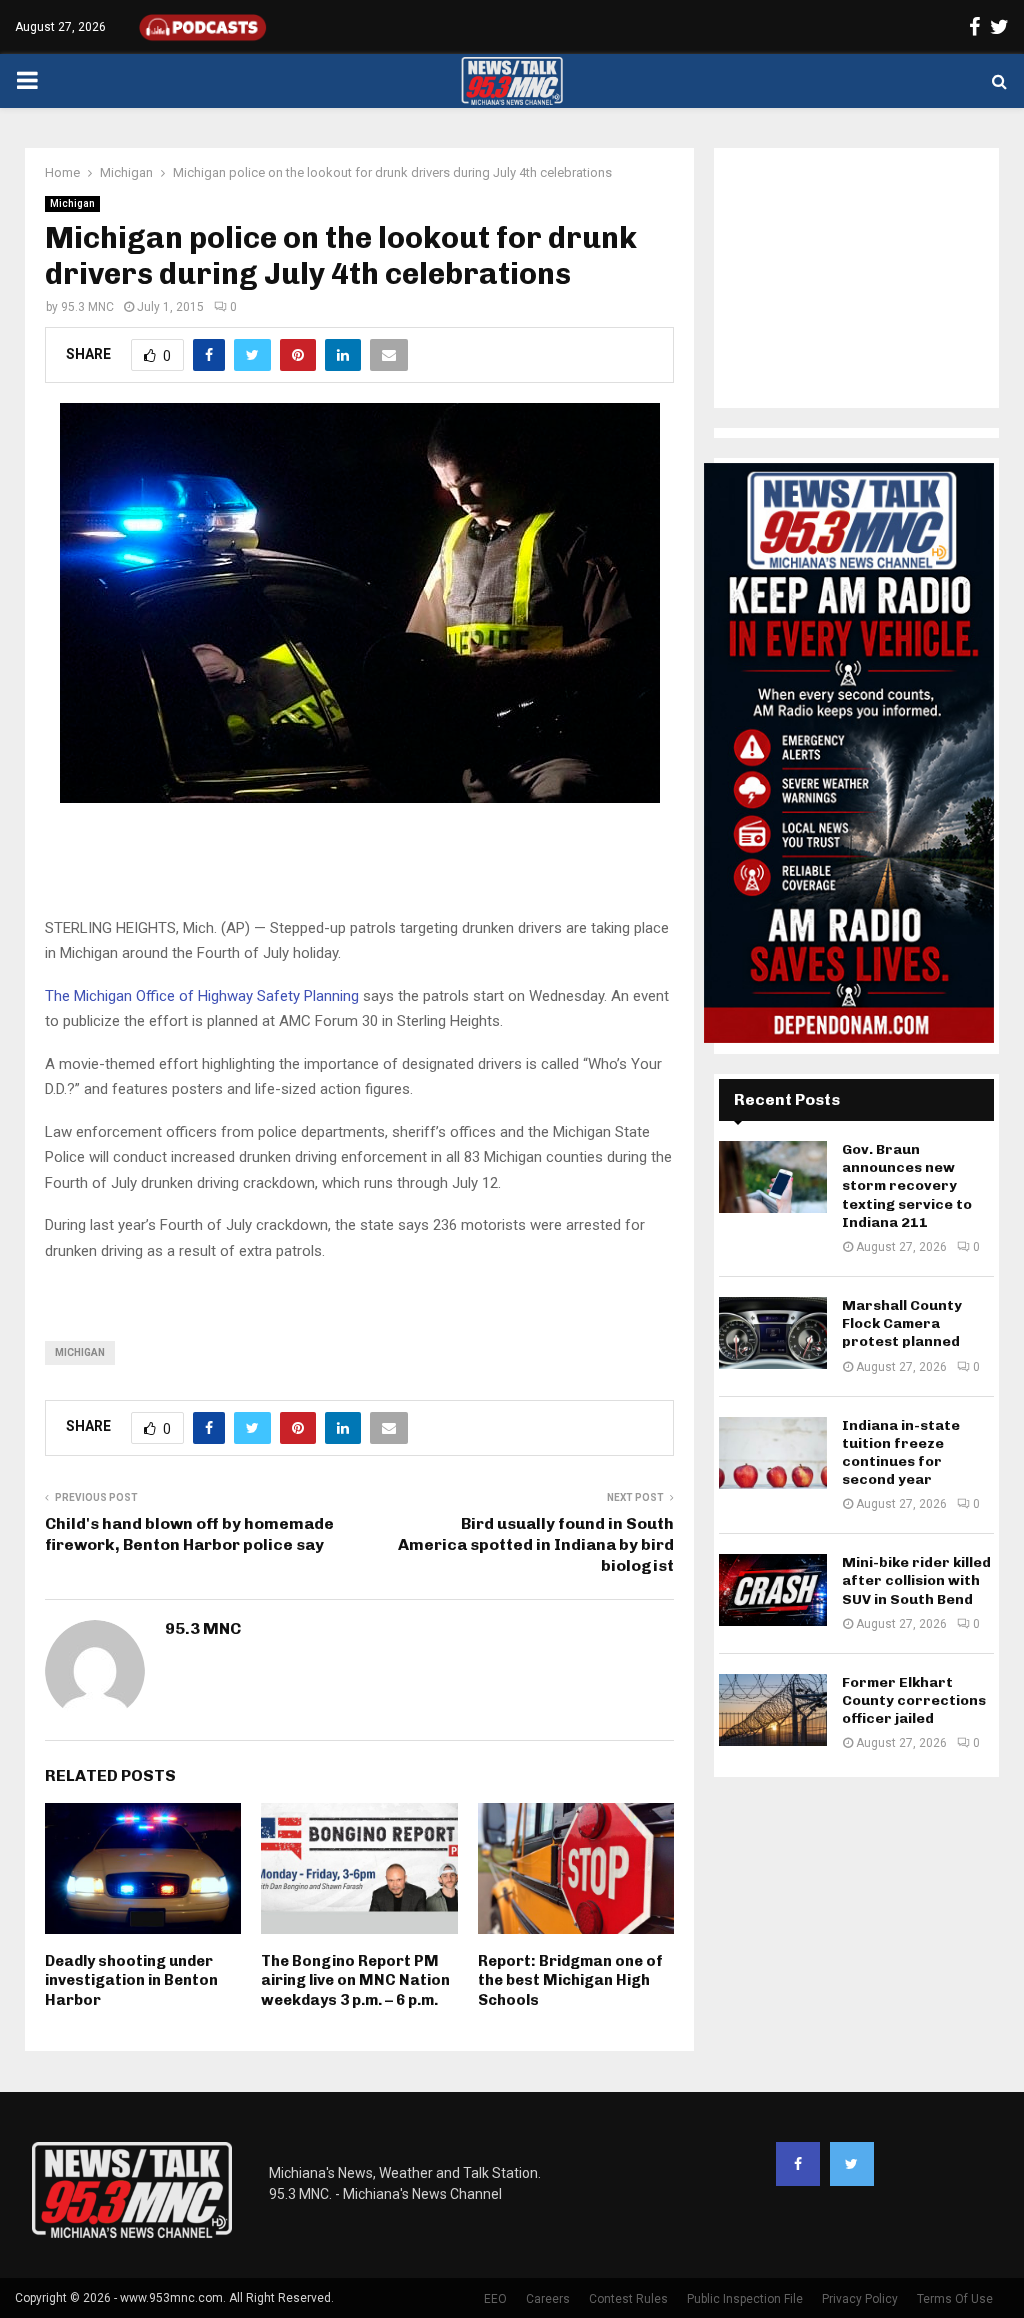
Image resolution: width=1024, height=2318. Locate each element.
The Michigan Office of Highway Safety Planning (202, 996)
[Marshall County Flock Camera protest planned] (773, 1333)
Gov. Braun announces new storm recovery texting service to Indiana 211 (907, 1186)
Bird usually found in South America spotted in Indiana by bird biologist (536, 1545)
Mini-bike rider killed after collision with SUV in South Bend (916, 1580)
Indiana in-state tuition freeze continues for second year (901, 1453)
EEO (495, 2299)
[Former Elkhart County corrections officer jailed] (773, 1710)
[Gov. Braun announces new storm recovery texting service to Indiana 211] (773, 1177)
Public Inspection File (745, 2299)
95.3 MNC (87, 307)
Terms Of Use (955, 2299)
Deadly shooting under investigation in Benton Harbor (131, 1980)
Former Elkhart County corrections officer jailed (914, 1700)
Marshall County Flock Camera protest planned (902, 1323)
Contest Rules (628, 2299)
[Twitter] (852, 2164)
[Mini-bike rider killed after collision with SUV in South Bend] (773, 1590)
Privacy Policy (860, 2299)
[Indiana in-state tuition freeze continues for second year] (773, 1453)
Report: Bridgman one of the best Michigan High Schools (570, 1980)
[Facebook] (798, 2164)
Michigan (72, 203)
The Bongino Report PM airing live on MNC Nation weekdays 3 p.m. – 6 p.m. (355, 1980)
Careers (548, 2299)
